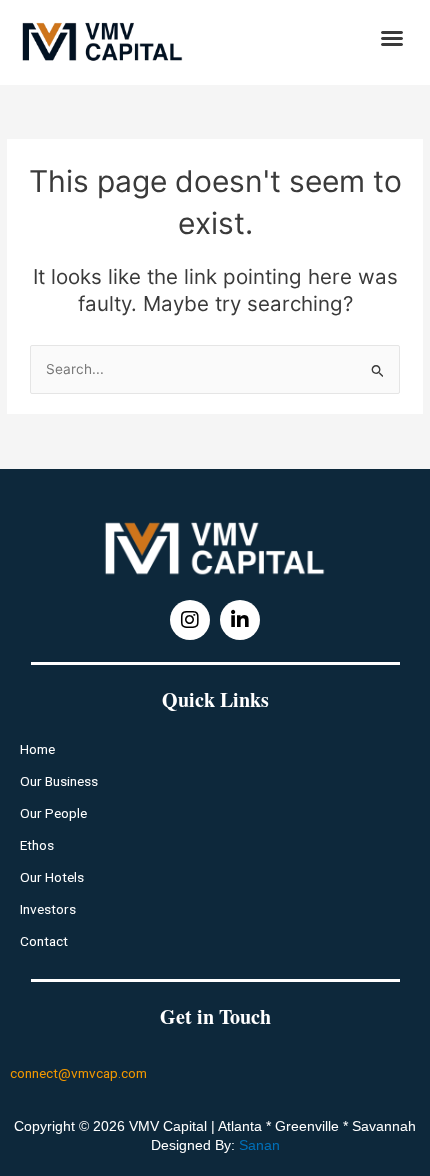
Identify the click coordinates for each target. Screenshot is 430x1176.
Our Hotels (52, 877)
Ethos (37, 845)
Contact (44, 941)
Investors (48, 909)
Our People (53, 813)
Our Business (59, 781)
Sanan (259, 1145)
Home (37, 749)
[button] (392, 38)
